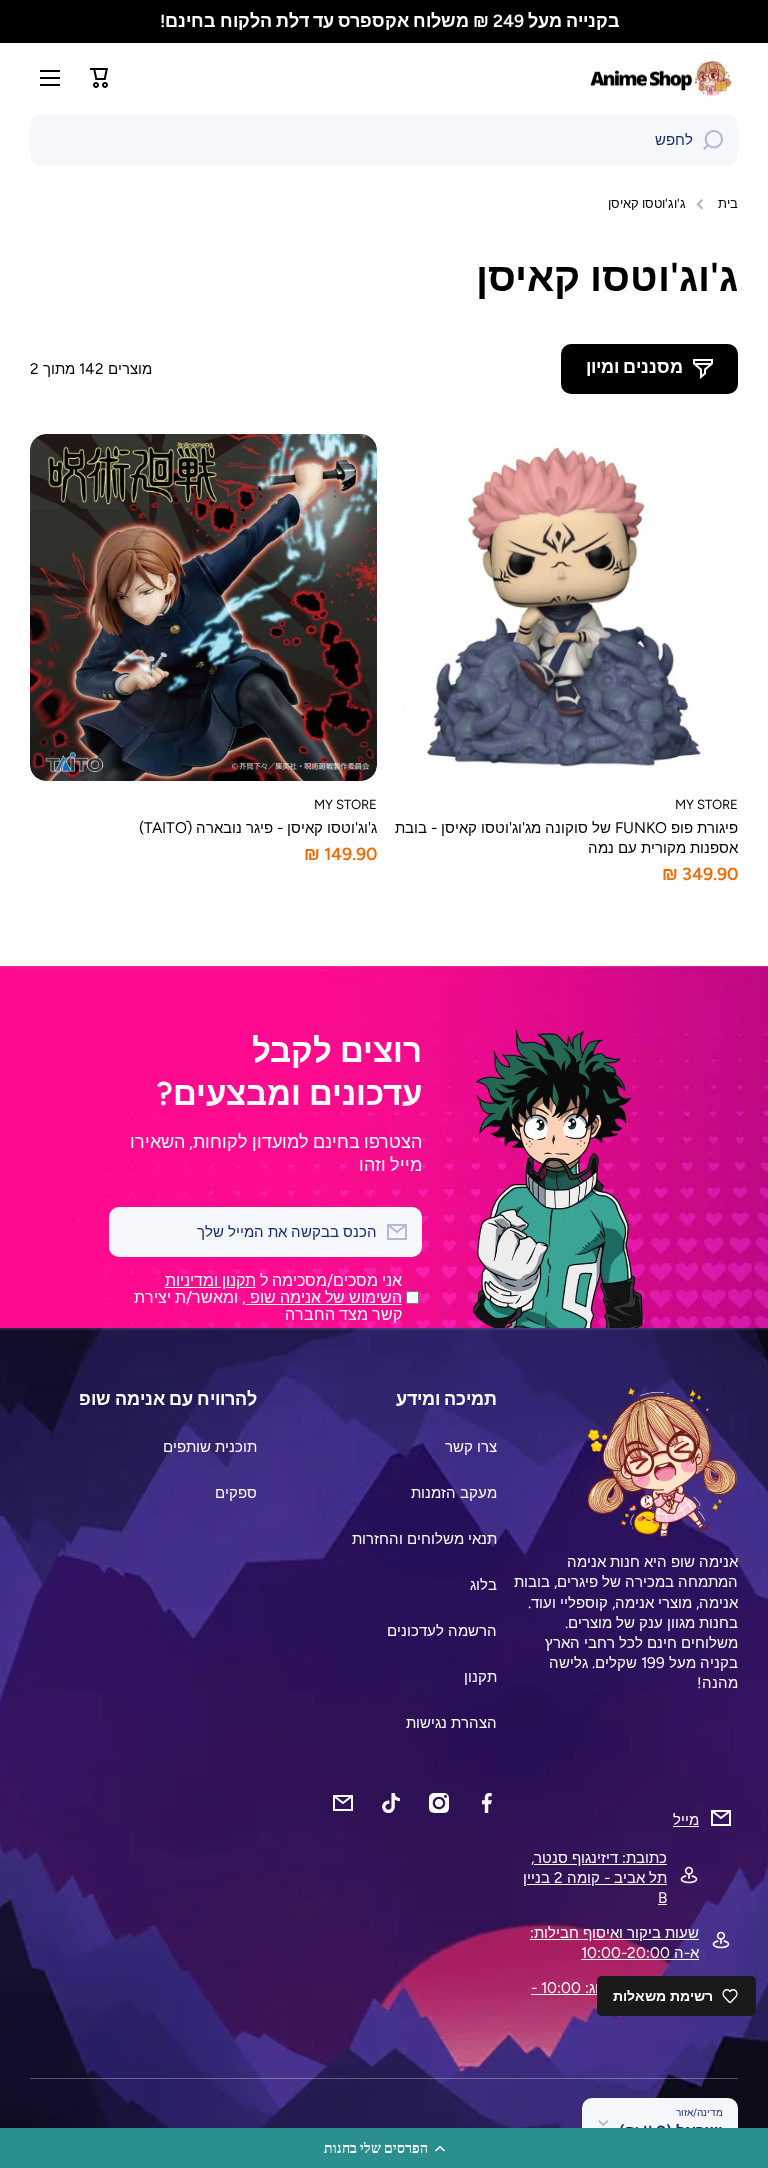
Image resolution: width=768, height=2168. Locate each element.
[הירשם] (134, 1232)
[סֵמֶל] (663, 78)
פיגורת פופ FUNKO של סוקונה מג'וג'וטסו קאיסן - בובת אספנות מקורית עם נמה (566, 837)
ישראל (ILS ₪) (671, 2131)
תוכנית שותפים (210, 1446)
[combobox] (384, 140)
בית (728, 203)
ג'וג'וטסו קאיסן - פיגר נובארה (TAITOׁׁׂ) (258, 827)
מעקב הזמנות (454, 1492)
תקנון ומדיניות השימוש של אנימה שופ (283, 1289)
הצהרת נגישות (451, 1722)
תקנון (480, 1676)
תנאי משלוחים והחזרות (424, 1538)
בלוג (483, 1584)
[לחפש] (713, 140)
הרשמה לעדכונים (442, 1630)
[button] (384, 2148)
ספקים (236, 1492)
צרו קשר (471, 1446)
